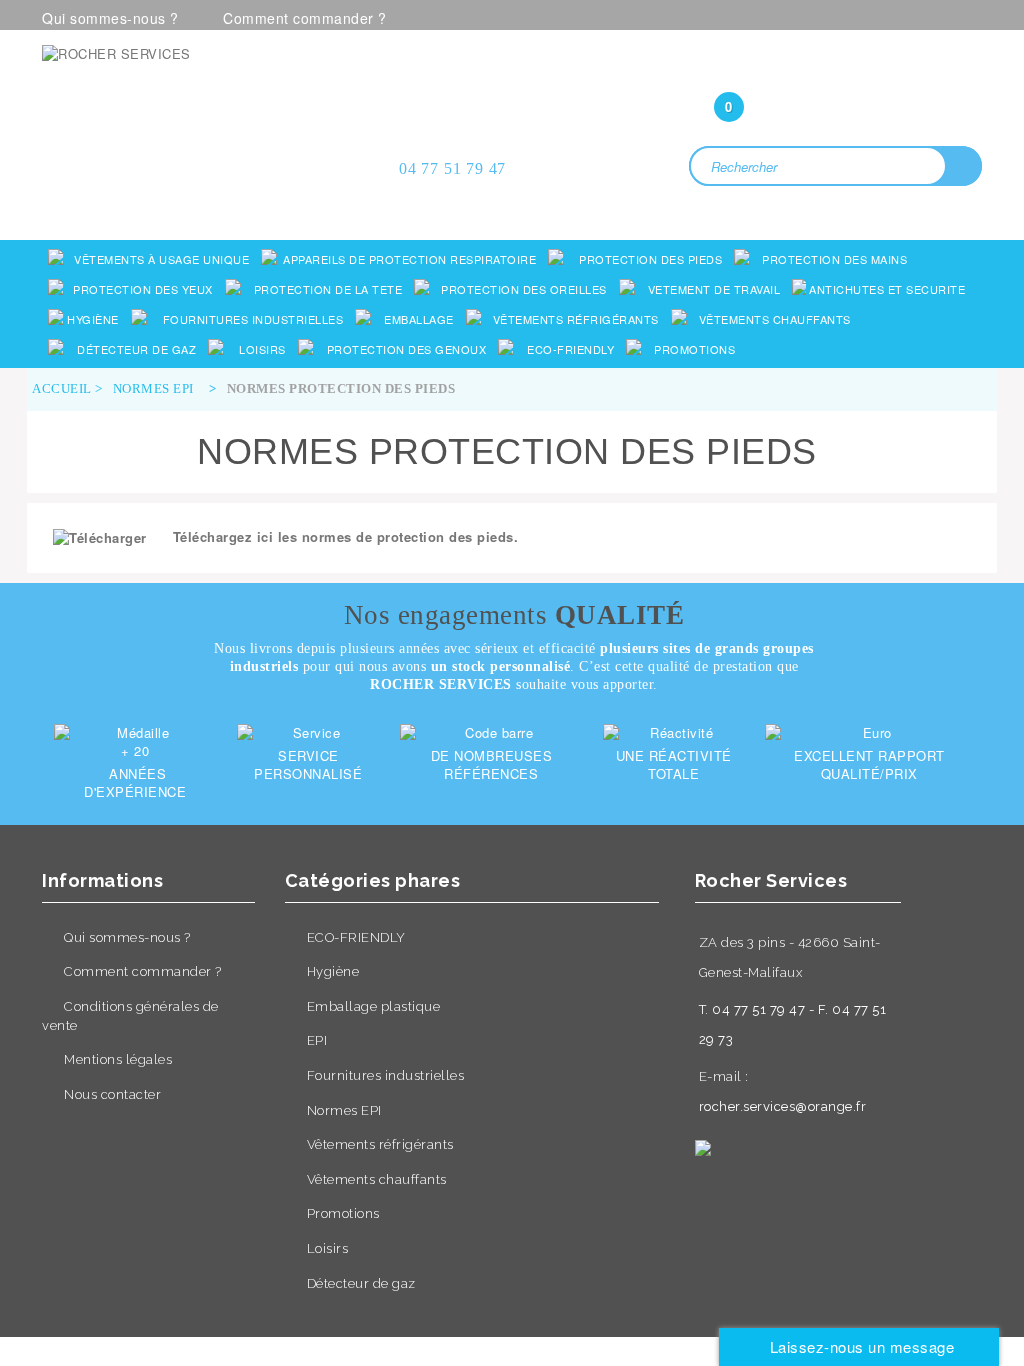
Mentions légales (118, 1059)
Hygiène (333, 971)
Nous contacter (112, 1094)
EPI (317, 1040)
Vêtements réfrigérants (380, 1144)
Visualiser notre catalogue (195, 177)
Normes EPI (344, 1110)
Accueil (62, 388)
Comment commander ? (305, 18)
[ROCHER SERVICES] (188, 98)
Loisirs (328, 1248)
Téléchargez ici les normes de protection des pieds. (346, 536)
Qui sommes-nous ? (110, 18)
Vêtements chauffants (377, 1179)
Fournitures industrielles (386, 1075)
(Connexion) (836, 67)
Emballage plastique (374, 1006)
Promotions (343, 1213)
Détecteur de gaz (361, 1283)
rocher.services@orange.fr (783, 1106)
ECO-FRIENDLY (356, 937)
